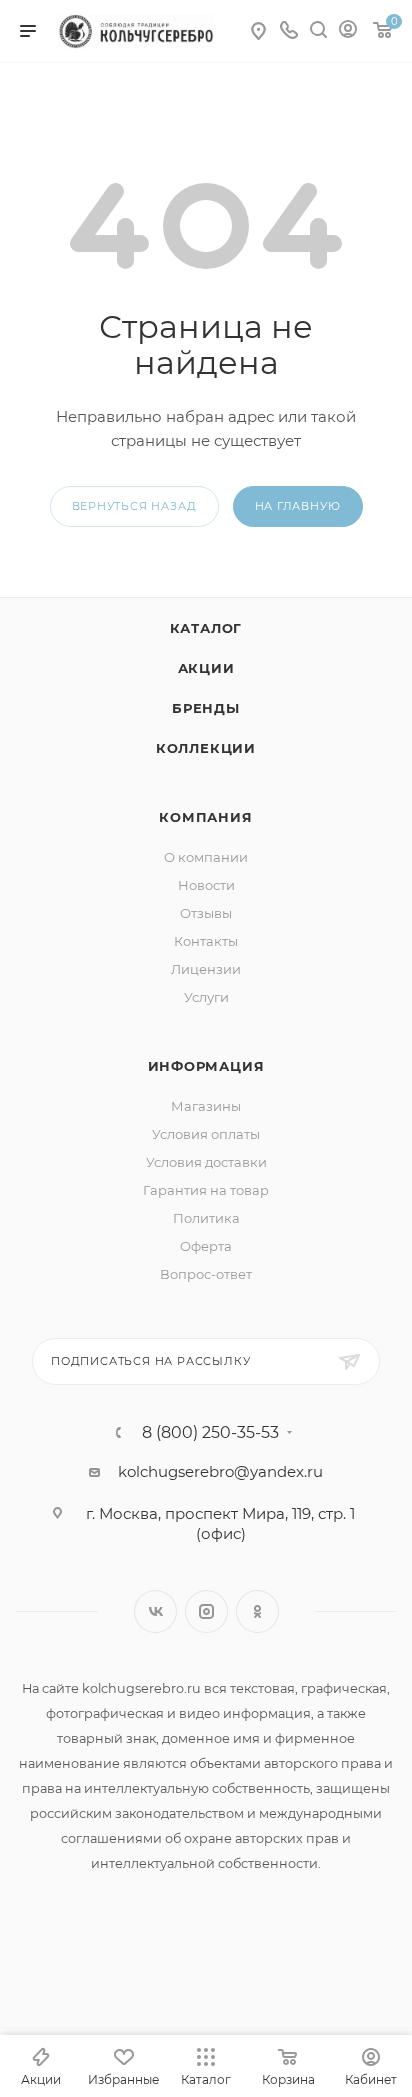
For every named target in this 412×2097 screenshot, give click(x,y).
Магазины (206, 1106)
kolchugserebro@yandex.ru (220, 1471)
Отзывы (206, 913)
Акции (206, 668)
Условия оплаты (206, 1134)
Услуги (206, 997)
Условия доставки (206, 1162)
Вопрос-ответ (206, 1274)
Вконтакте (155, 1611)
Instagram (206, 1611)
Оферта (206, 1246)
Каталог (206, 628)
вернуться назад (134, 506)
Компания (205, 817)
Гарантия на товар (206, 1190)
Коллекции (206, 748)
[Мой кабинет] (348, 31)
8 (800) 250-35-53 (210, 1433)
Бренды (206, 708)
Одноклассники (257, 1611)
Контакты (206, 941)
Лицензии (206, 969)
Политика (206, 1218)
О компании (206, 857)
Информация (206, 1066)
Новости (206, 885)
